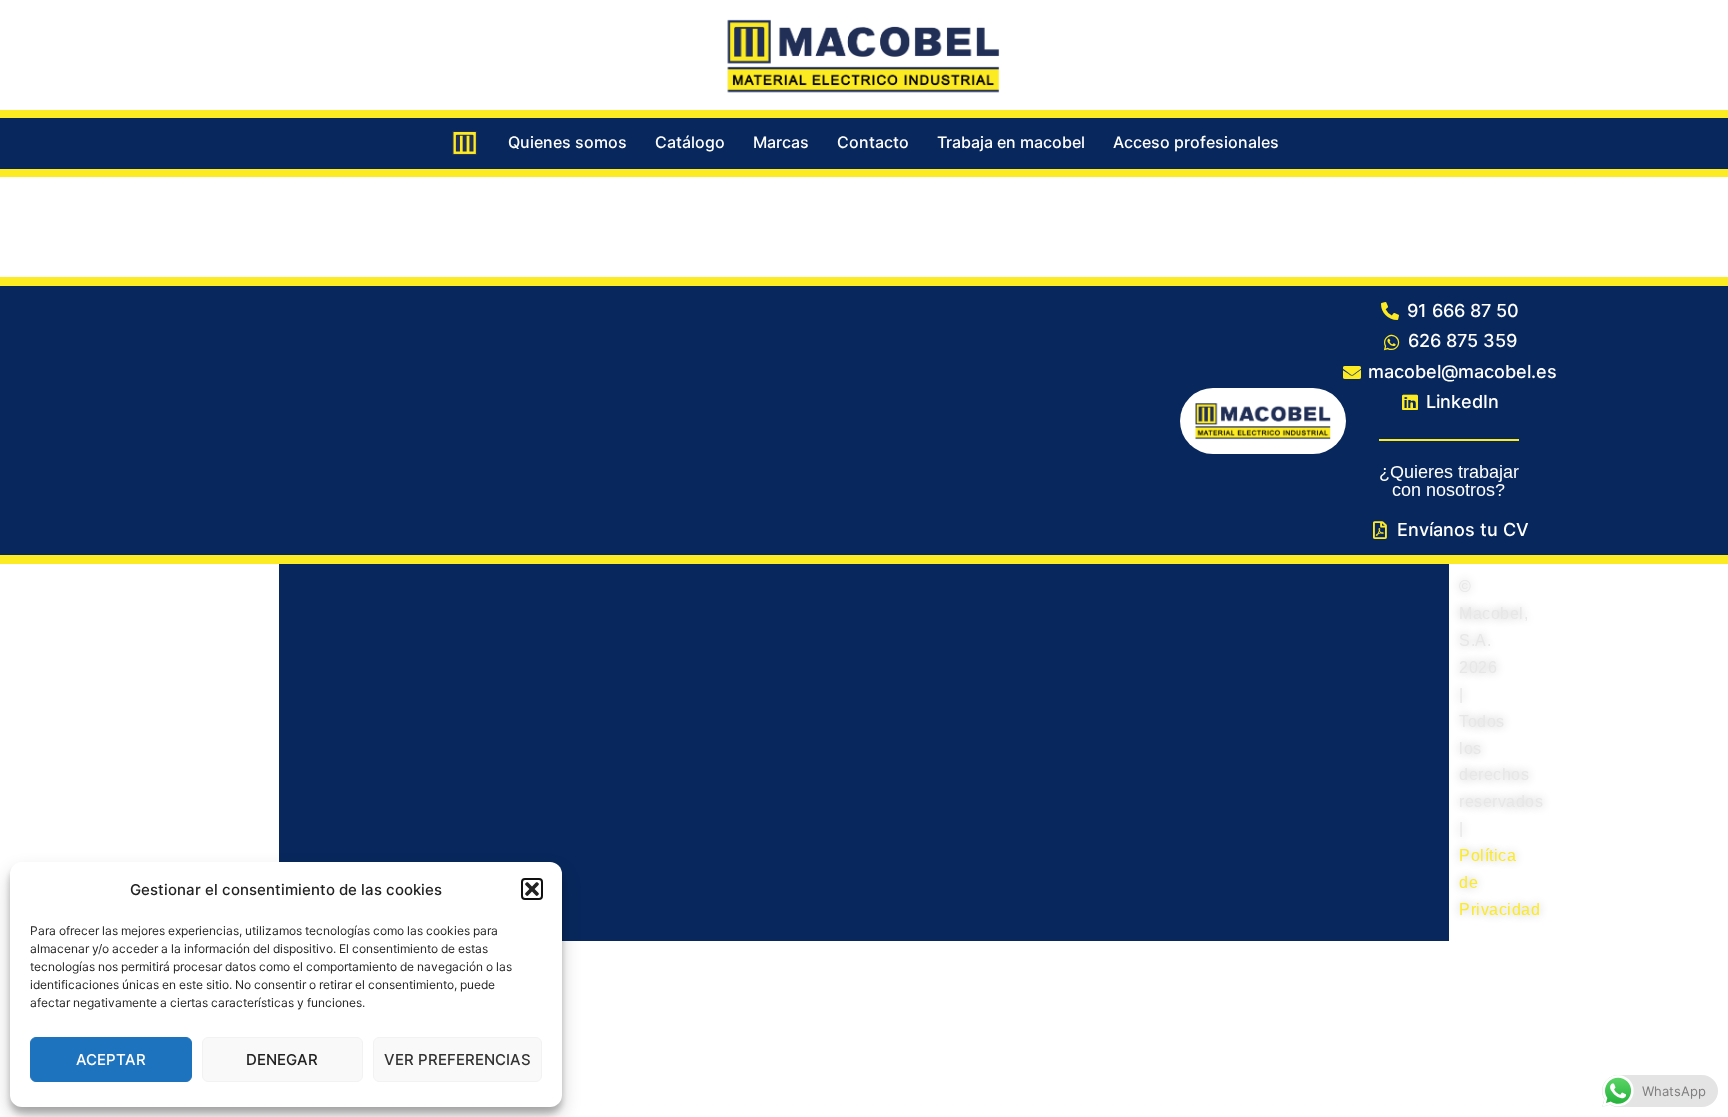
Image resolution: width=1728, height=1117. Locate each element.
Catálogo (690, 142)
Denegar (282, 1059)
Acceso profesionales (1196, 142)
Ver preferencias (457, 1059)
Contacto (873, 142)
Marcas (781, 142)
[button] (532, 889)
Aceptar (111, 1059)
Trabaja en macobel (1011, 142)
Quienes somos (567, 142)
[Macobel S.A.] (864, 53)
